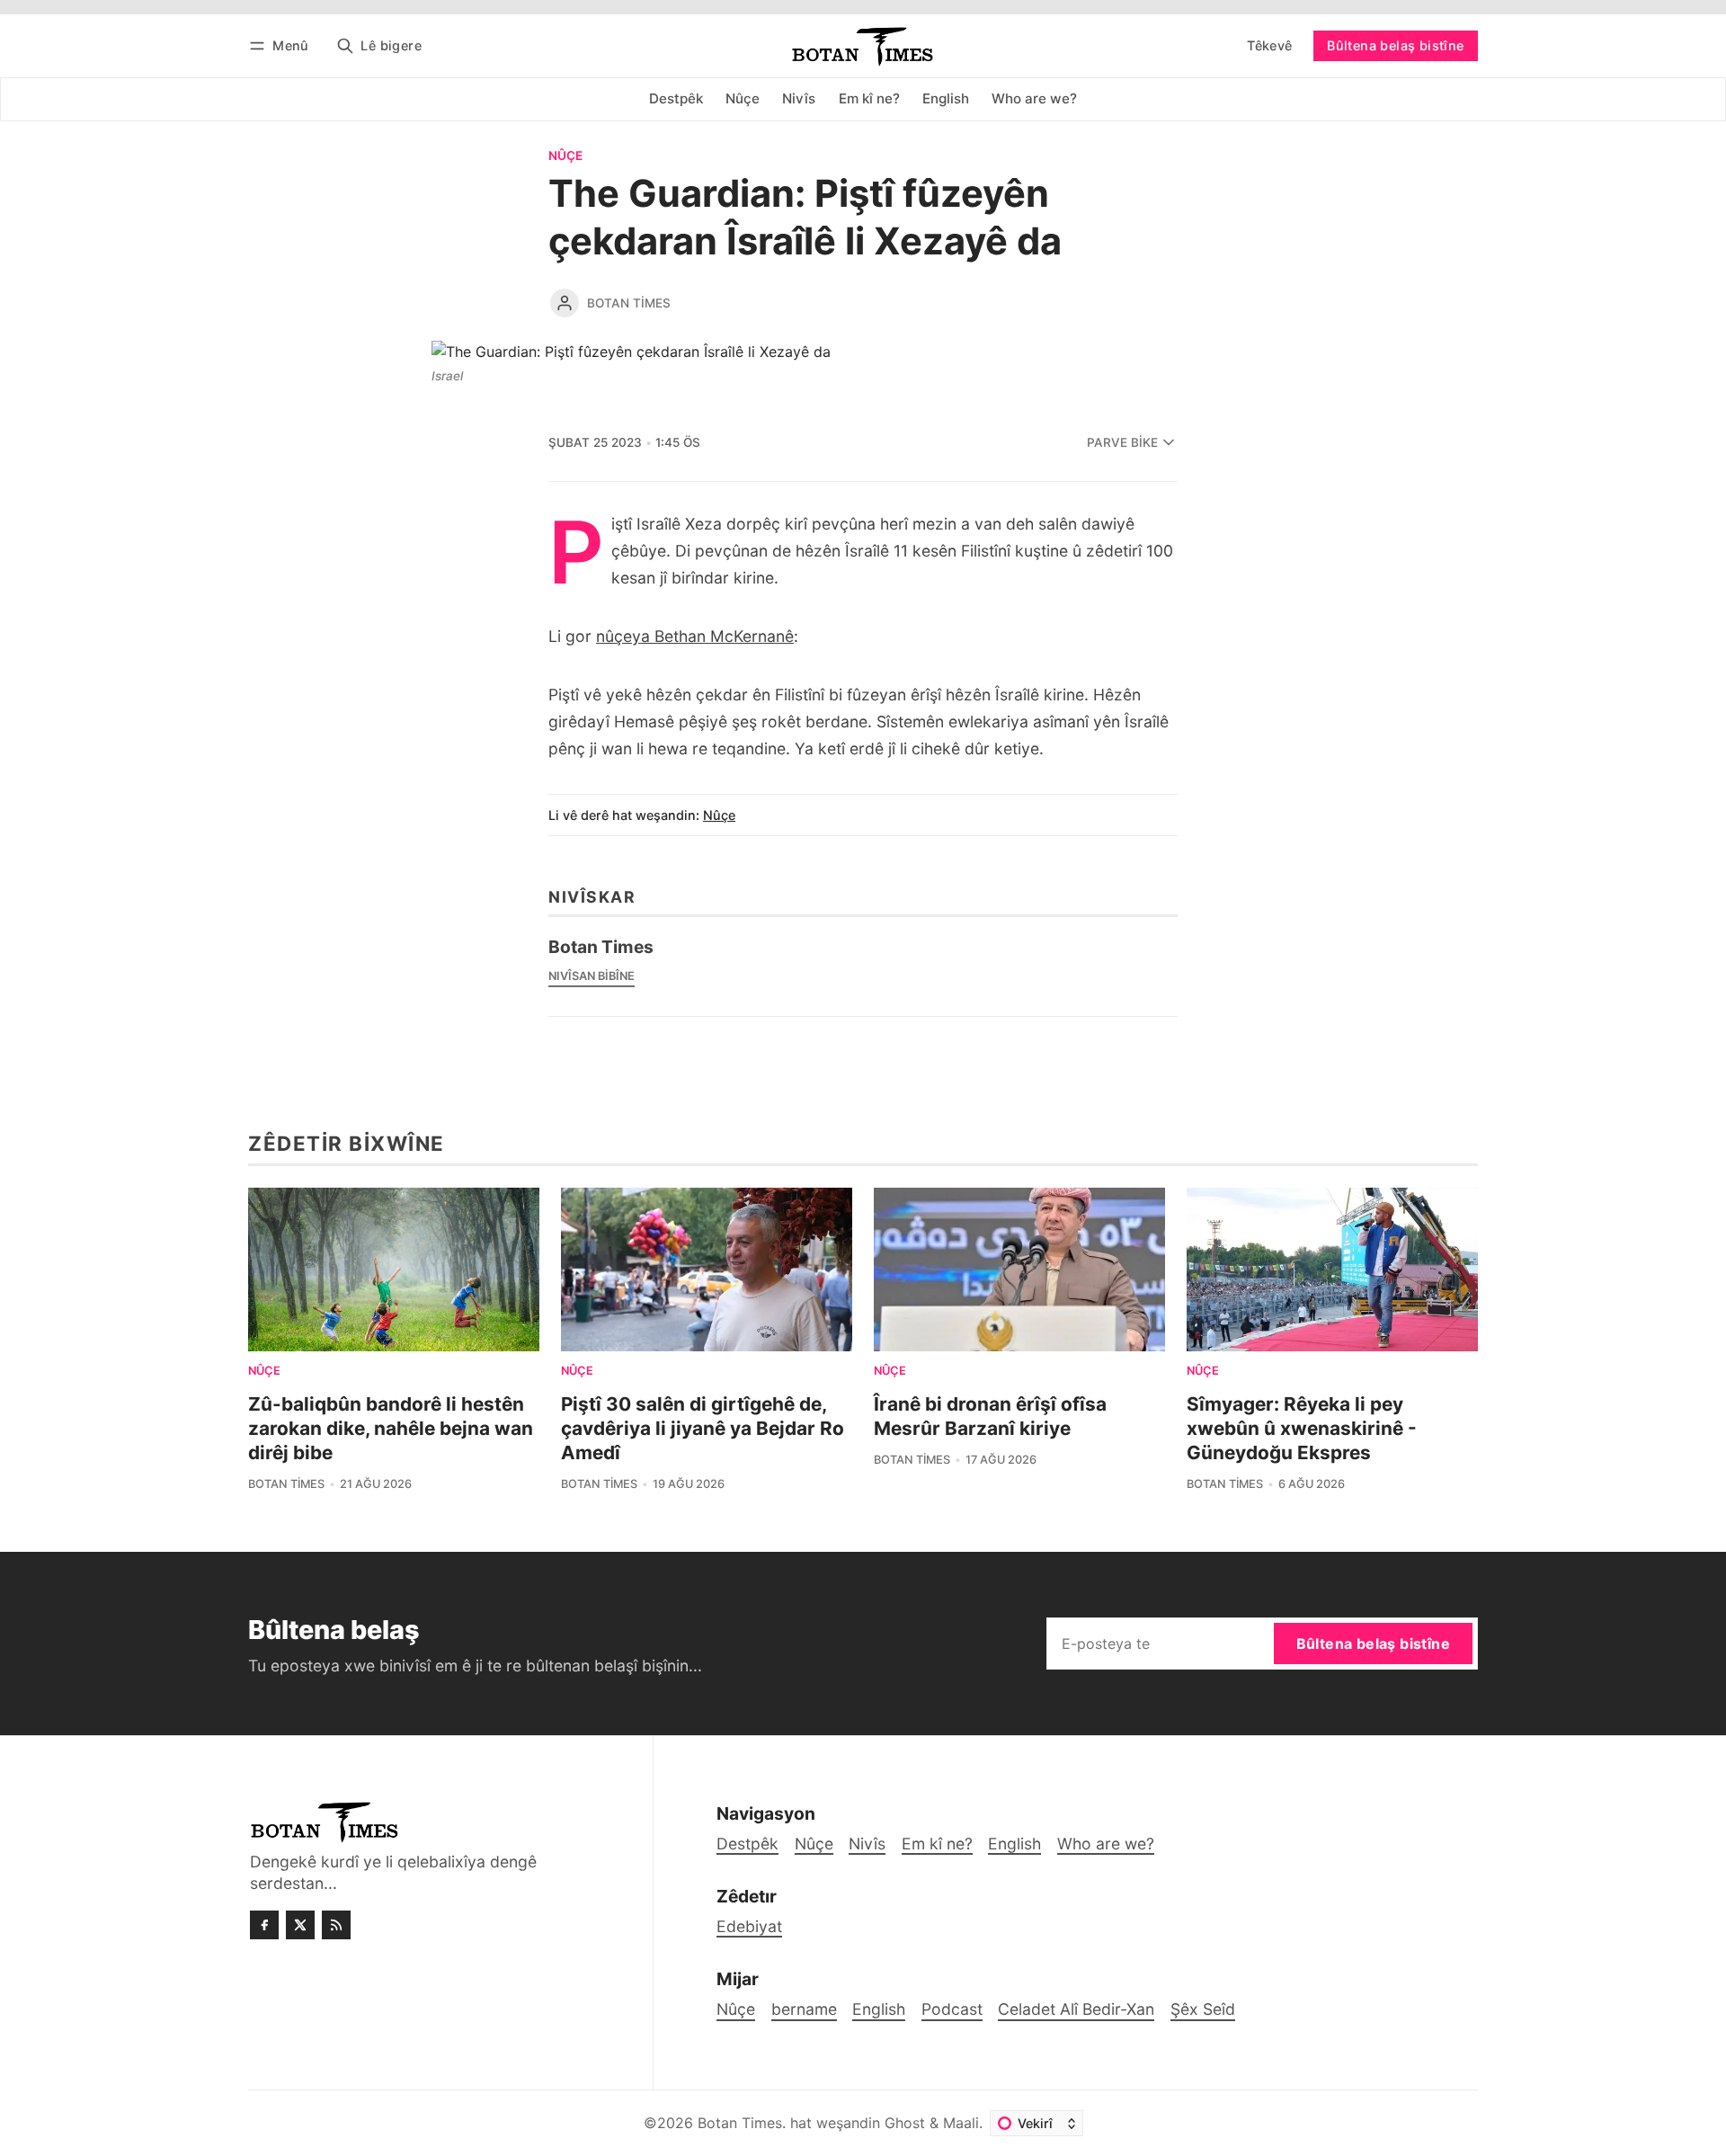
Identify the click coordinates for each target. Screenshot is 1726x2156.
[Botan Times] (565, 303)
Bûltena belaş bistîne (1395, 45)
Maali (961, 2123)
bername (804, 2009)
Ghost (905, 2123)
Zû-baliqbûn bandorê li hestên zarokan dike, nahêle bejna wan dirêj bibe (391, 1428)
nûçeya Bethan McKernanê (695, 636)
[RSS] (336, 1925)
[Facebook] (264, 1925)
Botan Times (629, 303)
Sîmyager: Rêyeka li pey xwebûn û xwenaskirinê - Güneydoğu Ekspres (1302, 1428)
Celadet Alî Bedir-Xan (1076, 2009)
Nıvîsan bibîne (592, 976)
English (879, 2009)
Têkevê (1269, 45)
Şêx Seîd (1203, 2009)
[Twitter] (300, 1925)
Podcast (952, 2009)
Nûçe (565, 156)
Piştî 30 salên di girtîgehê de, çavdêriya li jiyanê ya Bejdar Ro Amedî (703, 1428)
